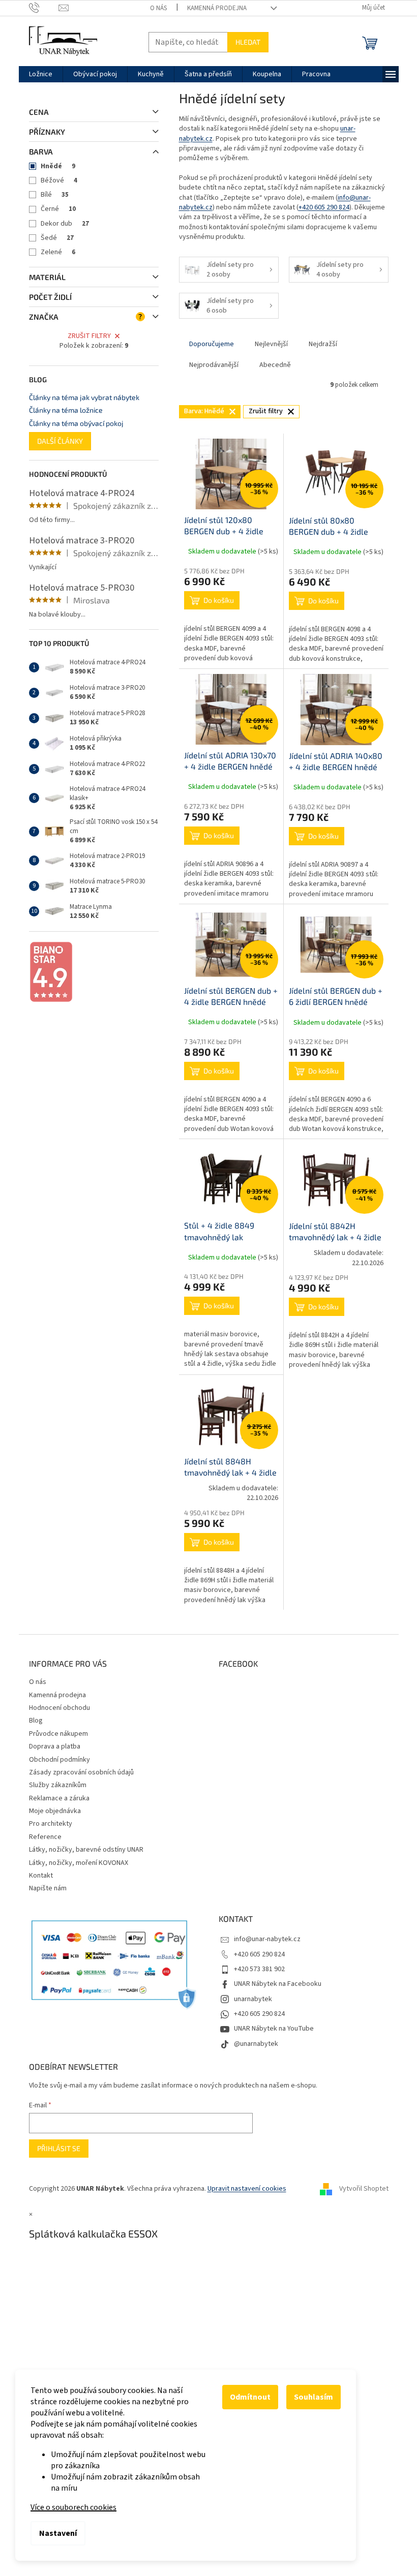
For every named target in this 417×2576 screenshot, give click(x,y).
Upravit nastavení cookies (247, 2189)
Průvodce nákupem (58, 1734)
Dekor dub (65, 224)
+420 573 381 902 (259, 1969)
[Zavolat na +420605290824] (44, 8)
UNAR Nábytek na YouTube (274, 2029)
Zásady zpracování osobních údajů (81, 1772)
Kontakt (41, 1876)
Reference (45, 1837)
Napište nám (48, 1888)
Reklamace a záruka (59, 1798)
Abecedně (275, 365)
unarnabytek (253, 1999)
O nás (158, 8)
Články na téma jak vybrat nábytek (84, 397)
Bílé (55, 195)
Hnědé (58, 166)
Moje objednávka (55, 1811)
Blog (36, 1721)
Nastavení (58, 2533)
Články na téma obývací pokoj (76, 423)
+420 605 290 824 (324, 207)
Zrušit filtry (89, 336)
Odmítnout (250, 2397)
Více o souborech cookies (73, 2507)
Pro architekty (51, 1824)
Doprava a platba (55, 1746)
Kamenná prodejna (217, 8)
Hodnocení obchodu (59, 1708)
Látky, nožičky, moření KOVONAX (79, 1863)
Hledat (248, 42)
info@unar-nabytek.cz (267, 1939)
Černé (58, 209)
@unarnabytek (256, 2044)
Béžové (59, 180)
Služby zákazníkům (58, 1785)
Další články (60, 441)
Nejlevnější (271, 344)
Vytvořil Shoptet (364, 2189)
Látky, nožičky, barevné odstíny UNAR (86, 1850)
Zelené (58, 252)
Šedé (57, 238)
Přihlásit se (59, 2148)
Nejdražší (323, 344)
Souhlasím (314, 2397)
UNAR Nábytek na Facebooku (278, 1984)
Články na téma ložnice (66, 410)
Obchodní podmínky (59, 1760)
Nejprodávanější (214, 365)
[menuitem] (41, 74)
